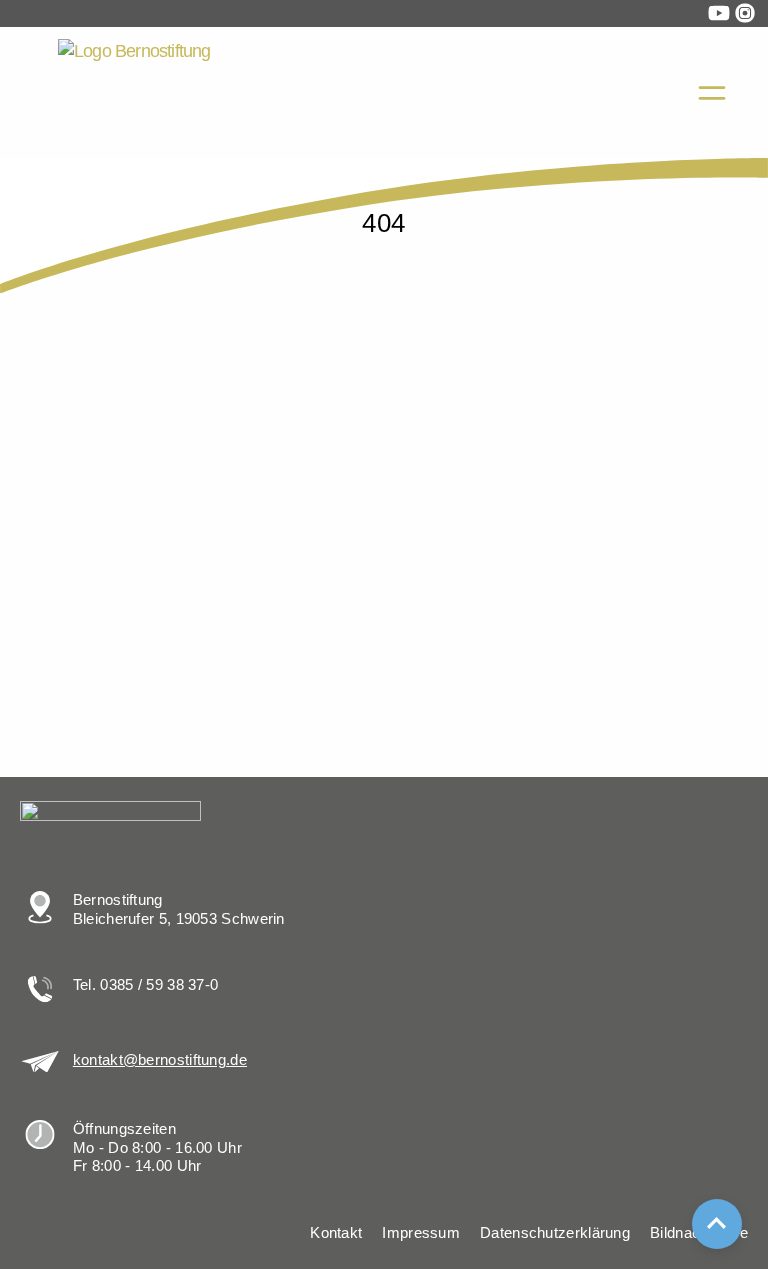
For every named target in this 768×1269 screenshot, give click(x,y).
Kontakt (336, 1233)
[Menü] (712, 93)
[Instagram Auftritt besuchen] (745, 13)
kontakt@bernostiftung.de (160, 1060)
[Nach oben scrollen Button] (717, 1224)
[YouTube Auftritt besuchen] (719, 13)
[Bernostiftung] (212, 92)
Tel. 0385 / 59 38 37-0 (146, 985)
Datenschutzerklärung (555, 1233)
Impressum (421, 1233)
